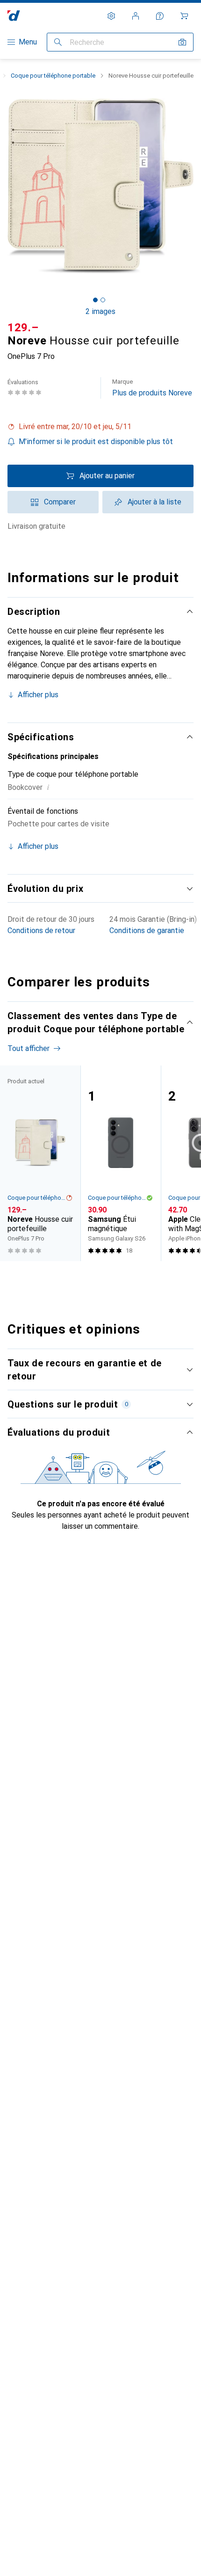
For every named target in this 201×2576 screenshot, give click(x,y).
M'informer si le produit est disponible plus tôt (96, 441)
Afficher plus (38, 695)
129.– (23, 328)
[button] (100, 427)
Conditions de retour (41, 930)
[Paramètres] (111, 16)
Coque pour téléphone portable (53, 76)
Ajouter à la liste (154, 502)
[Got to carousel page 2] (103, 300)
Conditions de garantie (147, 930)
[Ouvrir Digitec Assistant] (160, 16)
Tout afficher (29, 1048)
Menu (28, 42)
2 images (100, 311)
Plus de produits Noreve (152, 388)
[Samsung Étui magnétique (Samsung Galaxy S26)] (121, 1163)
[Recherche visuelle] (182, 42)
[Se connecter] (136, 16)
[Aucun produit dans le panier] (184, 16)
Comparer (60, 502)
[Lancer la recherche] (58, 42)
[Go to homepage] (14, 16)
